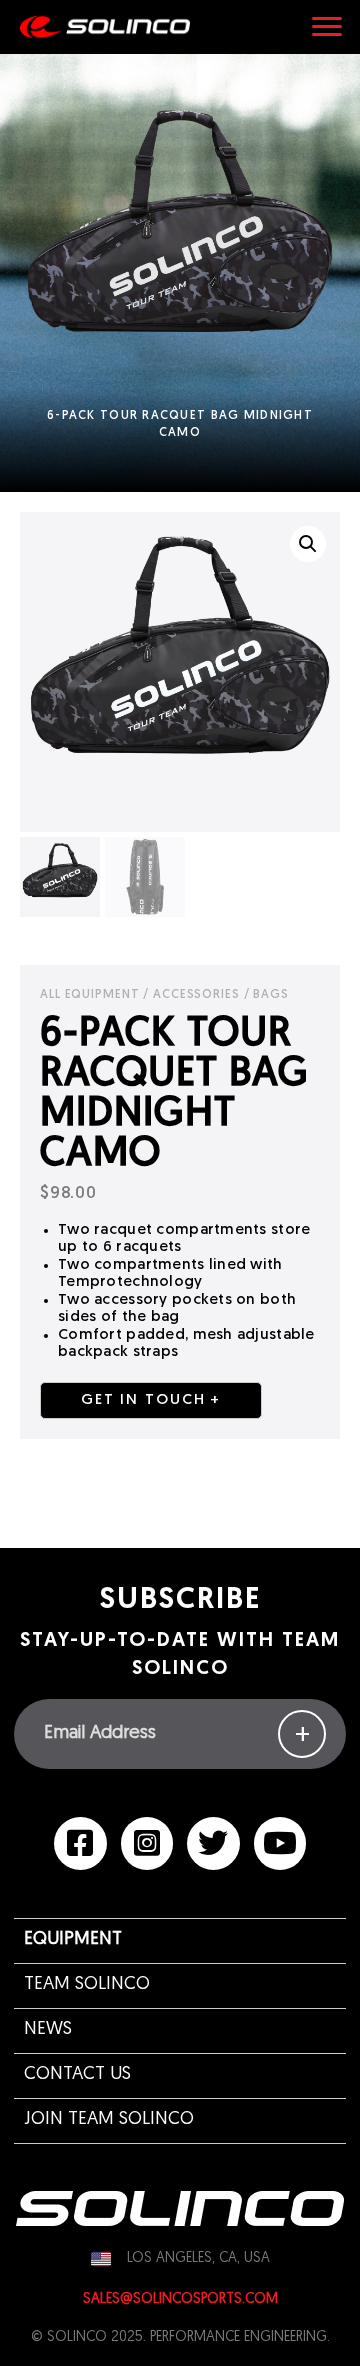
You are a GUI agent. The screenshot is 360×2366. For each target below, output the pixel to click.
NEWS (48, 2030)
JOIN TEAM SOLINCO (109, 2120)
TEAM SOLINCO (87, 1985)
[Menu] (327, 27)
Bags (271, 995)
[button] (308, 544)
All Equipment (89, 995)
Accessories (196, 995)
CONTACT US (77, 2075)
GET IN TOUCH (143, 1400)
